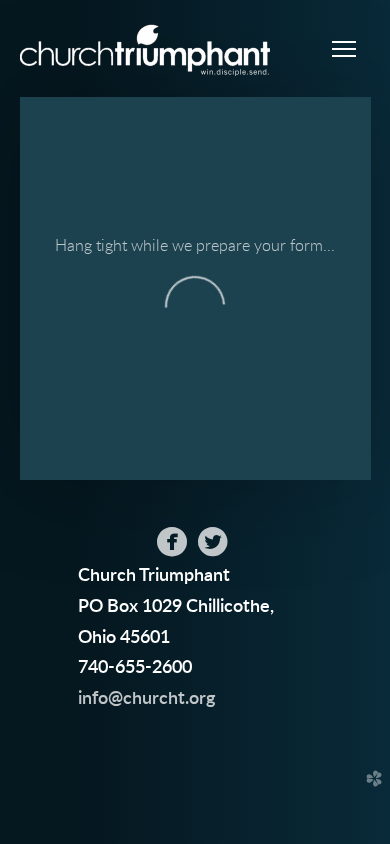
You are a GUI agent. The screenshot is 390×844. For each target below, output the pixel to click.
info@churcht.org (146, 698)
